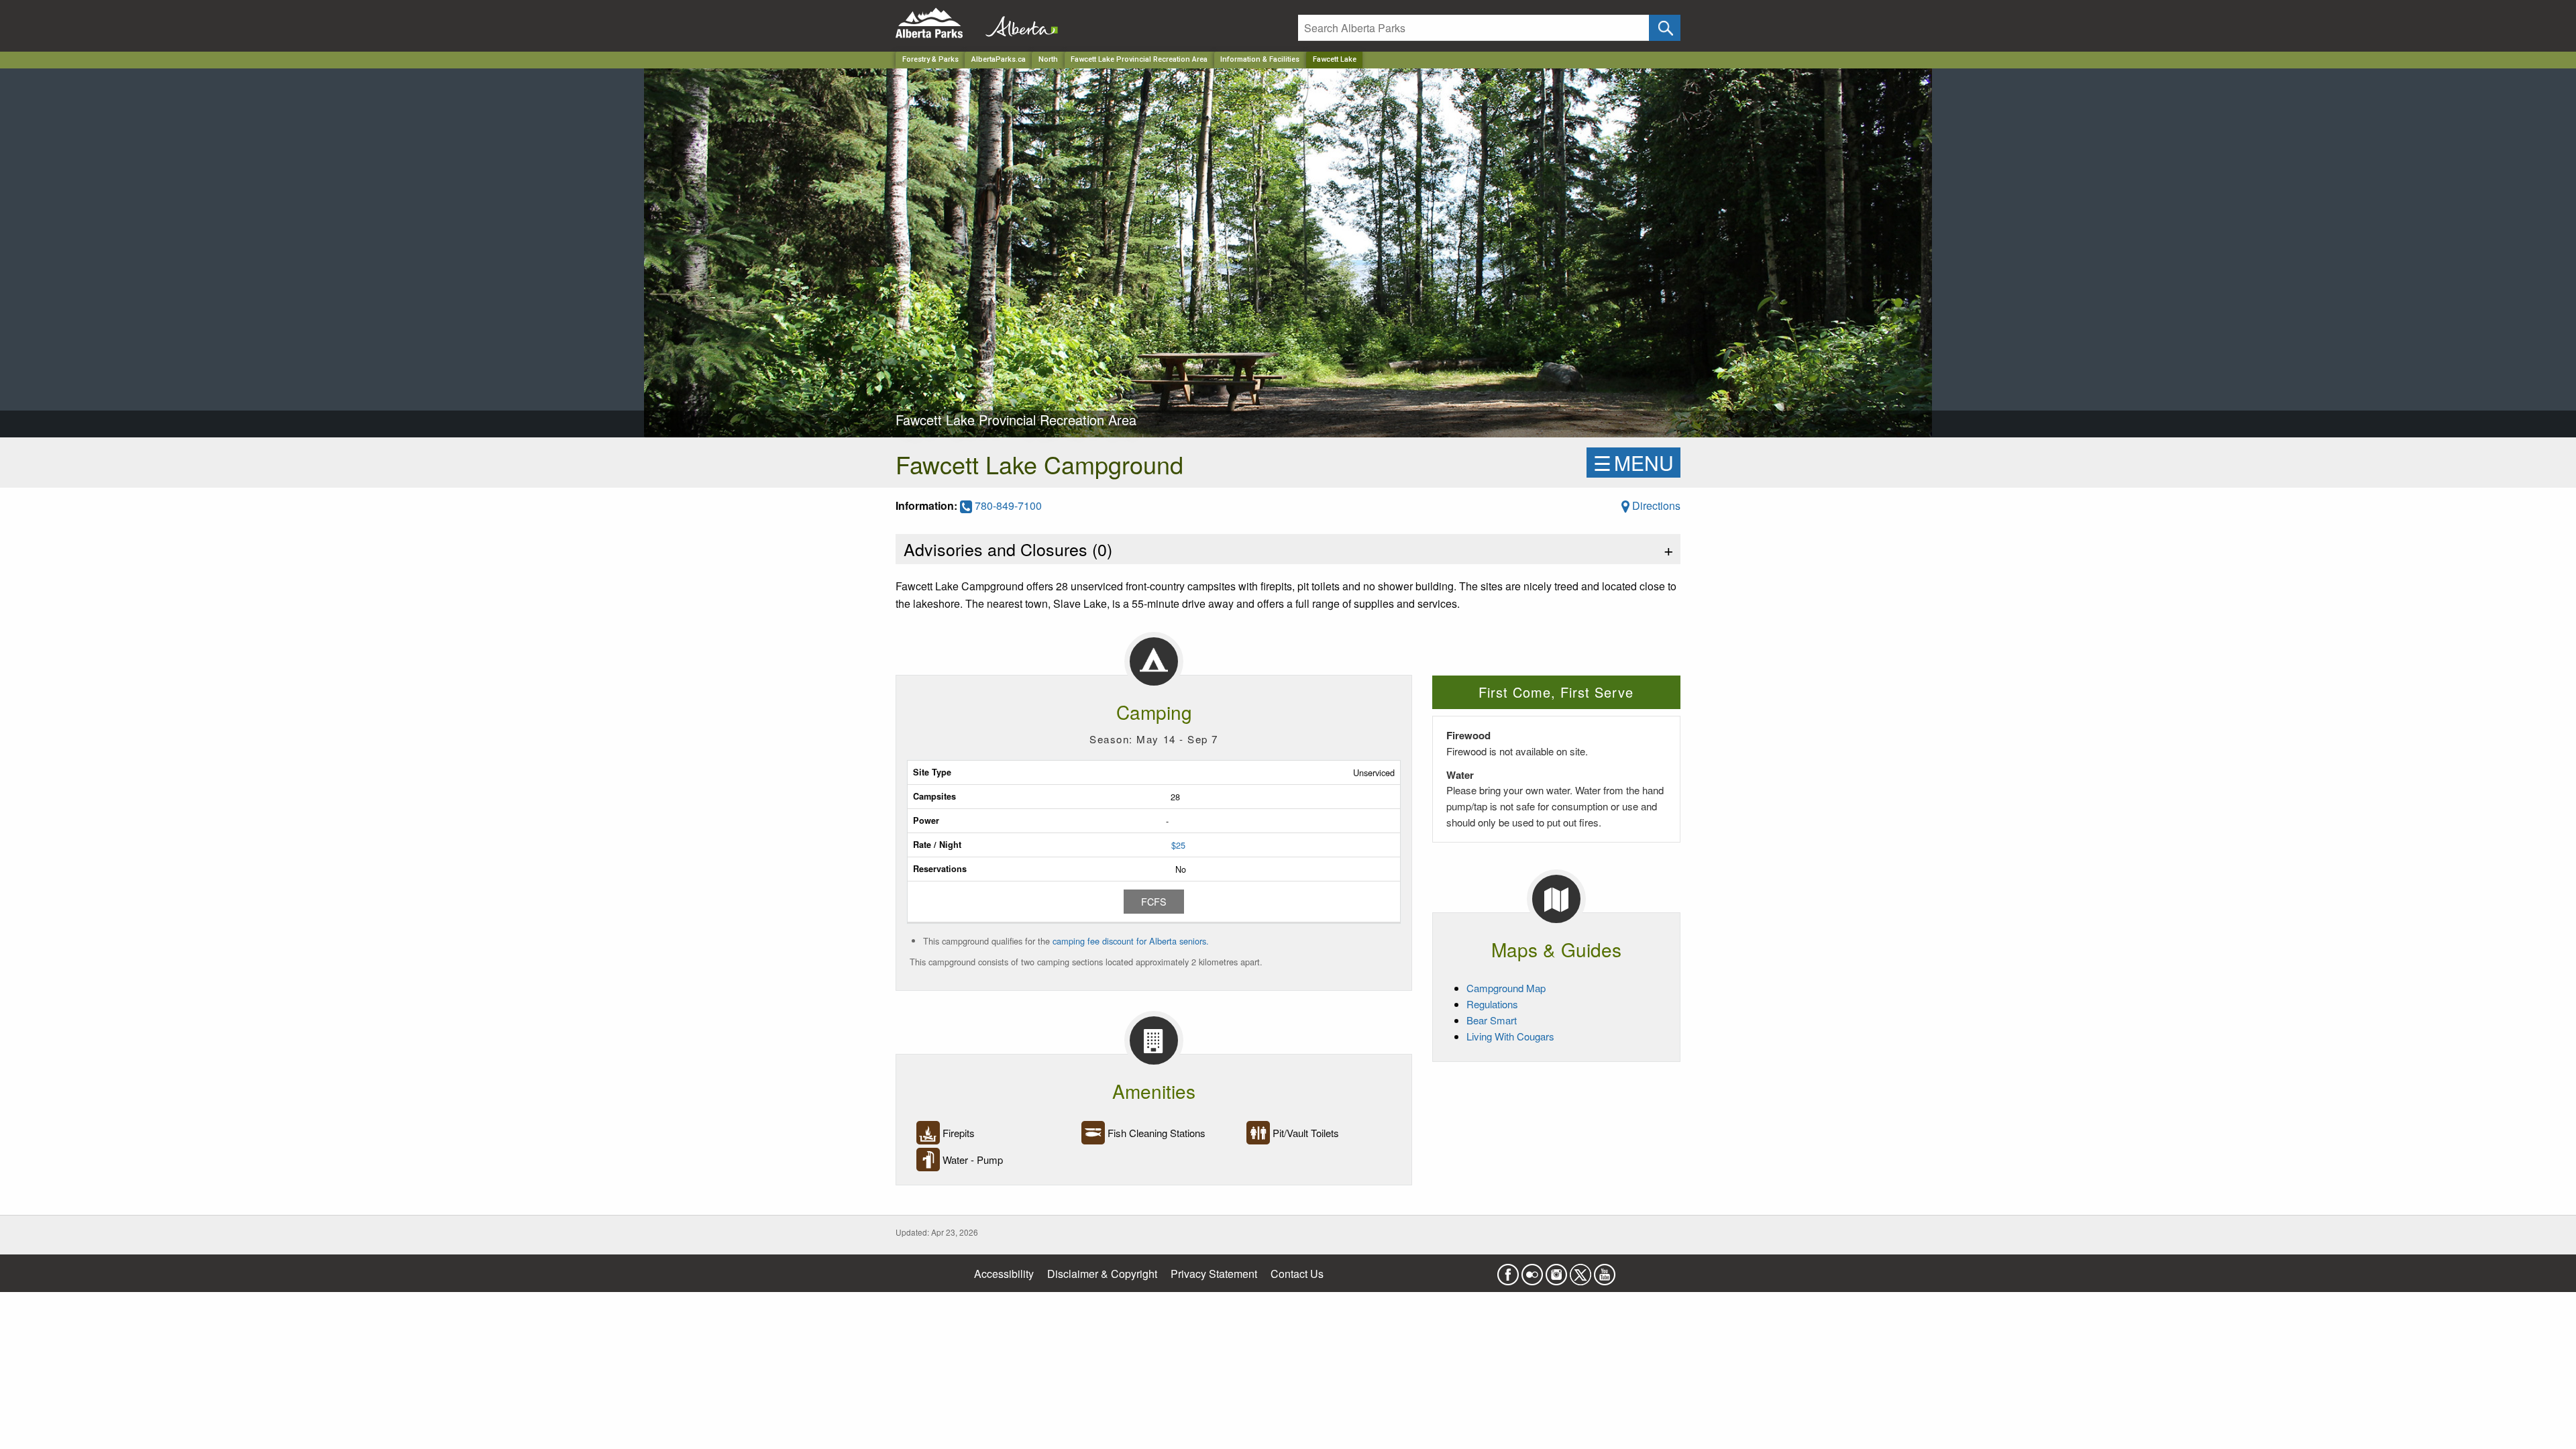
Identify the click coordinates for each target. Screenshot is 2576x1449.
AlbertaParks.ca (999, 59)
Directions (1655, 505)
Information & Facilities (1260, 59)
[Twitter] (1580, 1270)
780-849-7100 (1007, 505)
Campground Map (1506, 988)
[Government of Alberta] (1018, 23)
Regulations (1492, 1004)
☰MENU (1633, 463)
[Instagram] (1556, 1270)
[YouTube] (1605, 1270)
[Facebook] (1508, 1270)
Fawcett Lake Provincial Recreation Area (1139, 59)
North (1048, 59)
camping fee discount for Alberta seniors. (1131, 941)
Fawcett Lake (1335, 59)
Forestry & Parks (930, 59)
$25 (1178, 845)
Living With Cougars (1510, 1036)
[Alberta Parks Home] (937, 23)
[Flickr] (1532, 1270)
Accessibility (1004, 1274)
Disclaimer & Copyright (1102, 1274)
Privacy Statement (1214, 1274)
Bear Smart (1492, 1020)
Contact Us (1297, 1274)
